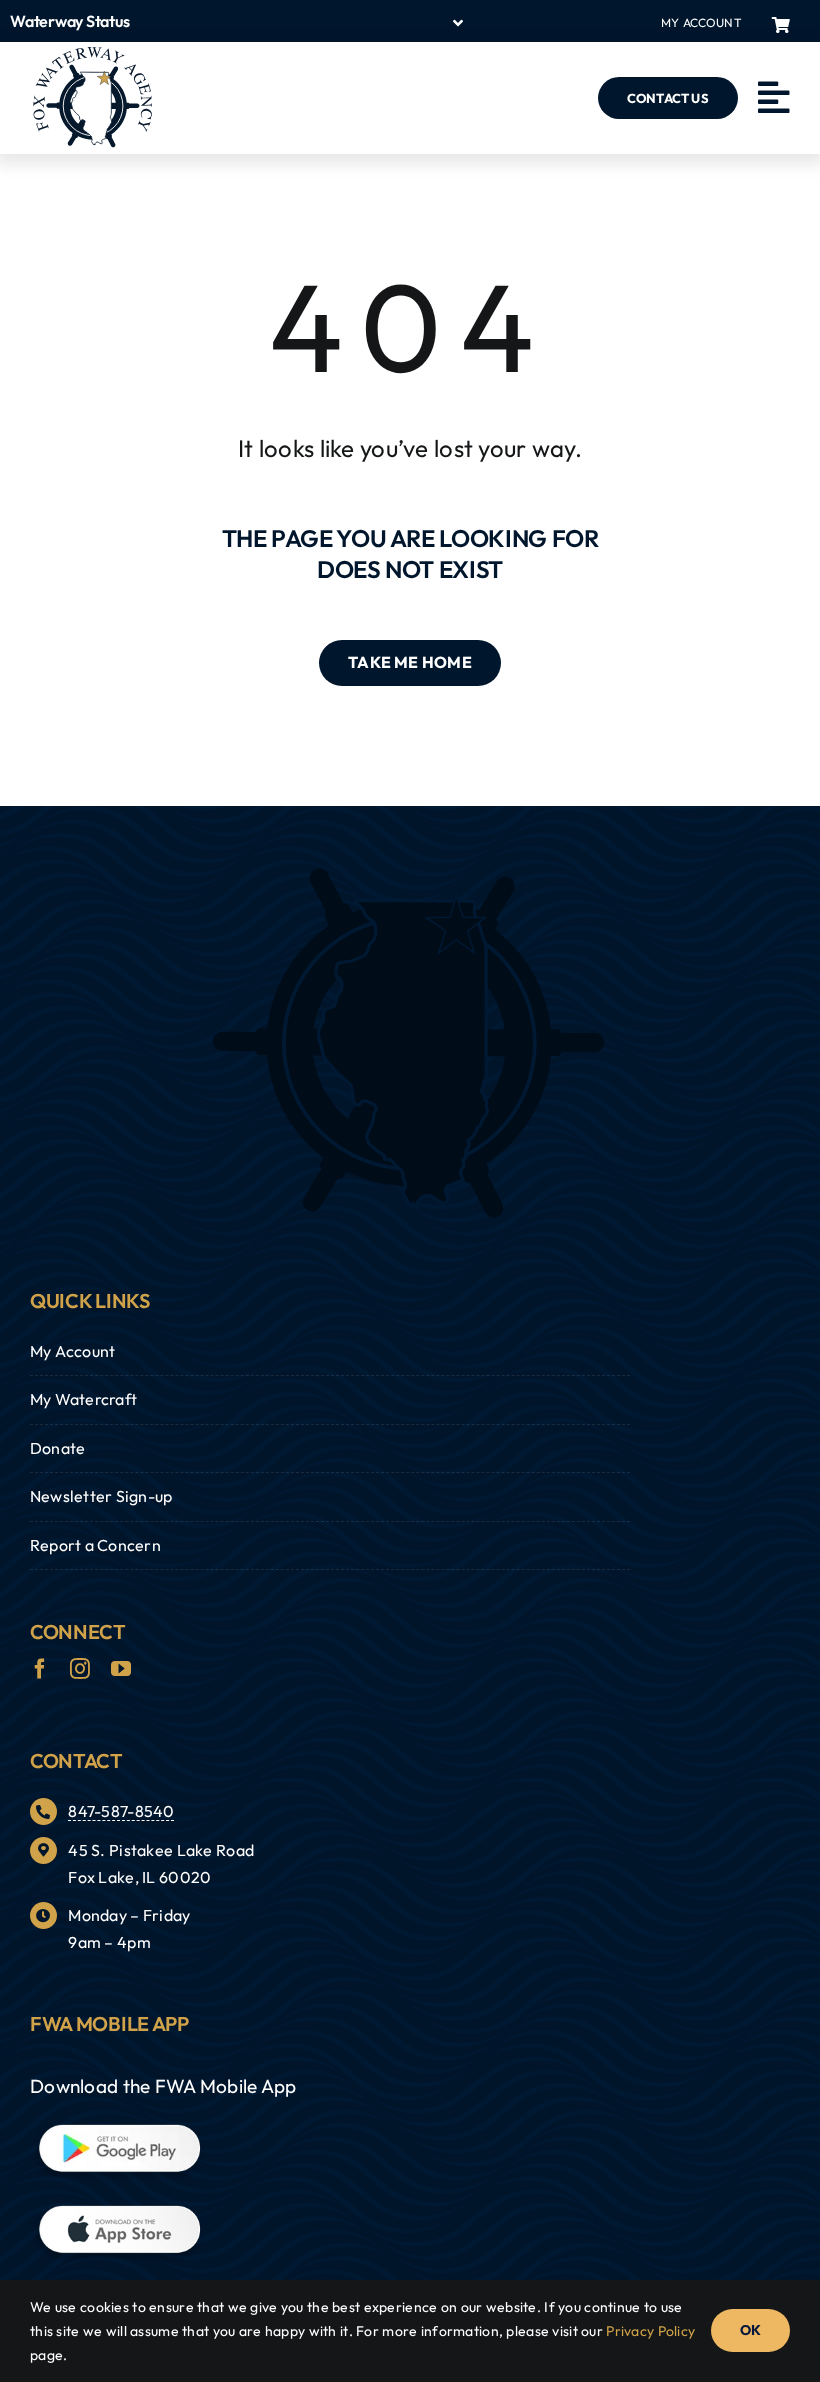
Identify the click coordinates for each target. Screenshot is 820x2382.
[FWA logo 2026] (92, 55)
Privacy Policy (650, 2331)
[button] (238, 21)
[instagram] (80, 1669)
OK (750, 2330)
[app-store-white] (117, 2212)
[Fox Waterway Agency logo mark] (410, 875)
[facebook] (40, 1669)
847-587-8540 (121, 1811)
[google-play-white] (117, 2131)
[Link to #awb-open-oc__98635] (774, 98)
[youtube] (121, 1669)
